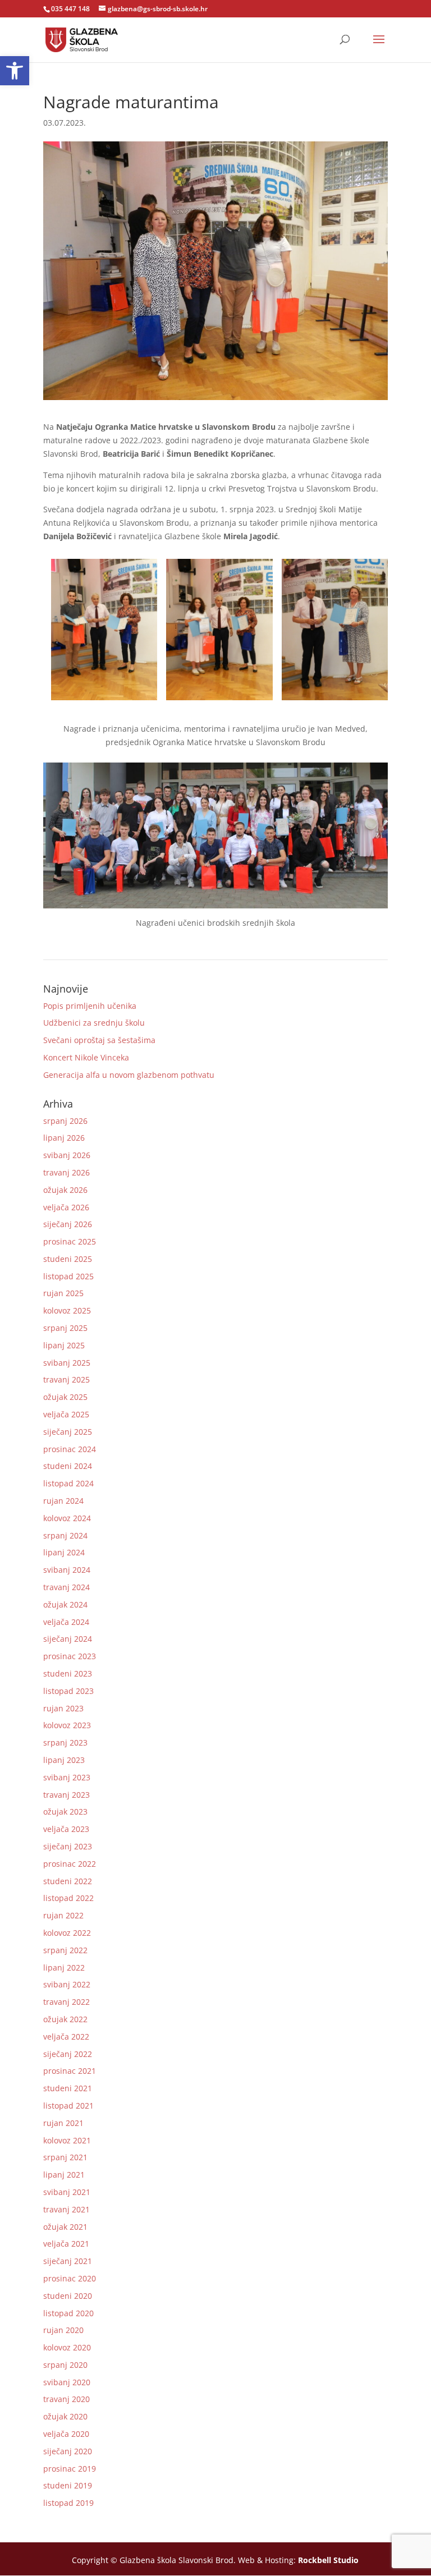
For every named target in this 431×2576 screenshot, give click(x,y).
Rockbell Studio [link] (328, 2560)
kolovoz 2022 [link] (67, 1933)
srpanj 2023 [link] (65, 1742)
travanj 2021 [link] (67, 2209)
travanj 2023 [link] (67, 1795)
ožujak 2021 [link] (65, 2227)
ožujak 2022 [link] (65, 2019)
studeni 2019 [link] (68, 2485)
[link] (15, 71)
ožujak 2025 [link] (65, 1397)
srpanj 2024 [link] (65, 1535)
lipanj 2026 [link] (64, 1138)
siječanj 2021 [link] (68, 2261)
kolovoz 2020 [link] (67, 2347)
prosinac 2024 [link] (70, 1449)
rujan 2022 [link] (63, 1915)
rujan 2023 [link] (63, 1708)
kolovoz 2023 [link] (67, 1725)
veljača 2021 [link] (66, 2244)
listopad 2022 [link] (68, 1898)
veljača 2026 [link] (66, 1207)
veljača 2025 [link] (66, 1414)
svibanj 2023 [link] (67, 1777)
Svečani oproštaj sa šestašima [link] (99, 1040)
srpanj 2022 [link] (65, 1950)
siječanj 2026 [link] (68, 1224)
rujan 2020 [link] (63, 2330)
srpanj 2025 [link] (65, 1328)
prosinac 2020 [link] (70, 2278)
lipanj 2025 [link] (64, 1345)
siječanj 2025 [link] (68, 1432)
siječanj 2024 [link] (68, 1639)
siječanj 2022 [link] (68, 2054)
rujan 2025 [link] (63, 1293)
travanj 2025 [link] (67, 1379)
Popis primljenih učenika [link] (90, 1006)
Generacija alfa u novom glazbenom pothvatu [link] (129, 1075)
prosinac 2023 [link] (70, 1656)
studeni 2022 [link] (68, 1881)
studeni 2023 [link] (68, 1673)
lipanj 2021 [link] (64, 2175)
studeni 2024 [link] (68, 1466)
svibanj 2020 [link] (67, 2382)
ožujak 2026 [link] (65, 1190)
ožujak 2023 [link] (65, 1812)
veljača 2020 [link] (66, 2434)
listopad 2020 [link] (68, 2313)
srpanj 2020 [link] (65, 2365)
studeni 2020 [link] (68, 2296)
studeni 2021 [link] (68, 2088)
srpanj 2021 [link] (65, 2157)
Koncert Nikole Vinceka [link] (86, 1057)
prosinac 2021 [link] (70, 2071)
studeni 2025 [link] (68, 1259)
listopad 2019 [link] (68, 2503)
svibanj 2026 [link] (67, 1155)
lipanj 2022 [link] (64, 1967)
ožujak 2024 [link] (65, 1604)
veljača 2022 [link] (66, 2037)
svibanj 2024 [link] (67, 1570)
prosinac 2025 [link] (70, 1241)
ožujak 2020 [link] (65, 2416)
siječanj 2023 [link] (68, 1846)
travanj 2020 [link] (67, 2399)
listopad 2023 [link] (68, 1691)
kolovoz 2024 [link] (67, 1518)
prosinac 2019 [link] (70, 2469)
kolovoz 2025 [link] (67, 1310)
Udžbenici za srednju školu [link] (94, 1023)
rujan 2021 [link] (63, 2123)
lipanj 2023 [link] (64, 1760)
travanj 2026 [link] (67, 1172)
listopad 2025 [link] (68, 1276)
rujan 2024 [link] (63, 1501)
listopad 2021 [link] (68, 2106)
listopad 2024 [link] (68, 1483)
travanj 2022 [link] (67, 2002)
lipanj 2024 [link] (64, 1552)
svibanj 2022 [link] (67, 1984)
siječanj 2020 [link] (68, 2451)
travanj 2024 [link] (67, 1587)
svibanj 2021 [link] (67, 2192)
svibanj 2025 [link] (67, 1363)
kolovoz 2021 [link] (67, 2140)
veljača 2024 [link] (66, 1622)
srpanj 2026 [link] (65, 1121)
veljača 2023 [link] (66, 1829)
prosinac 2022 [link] (70, 1864)
